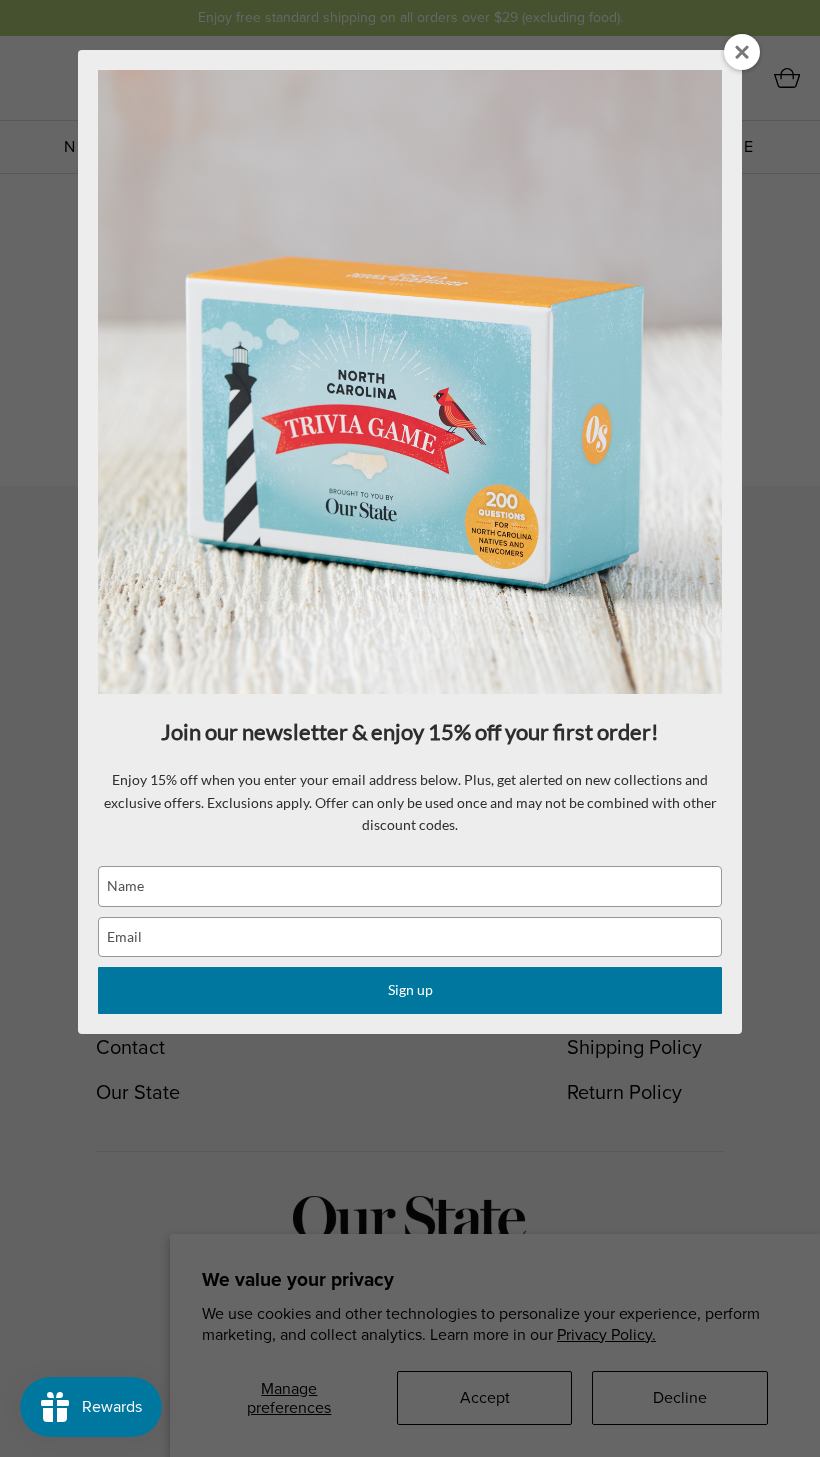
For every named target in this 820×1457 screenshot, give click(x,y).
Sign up (410, 989)
